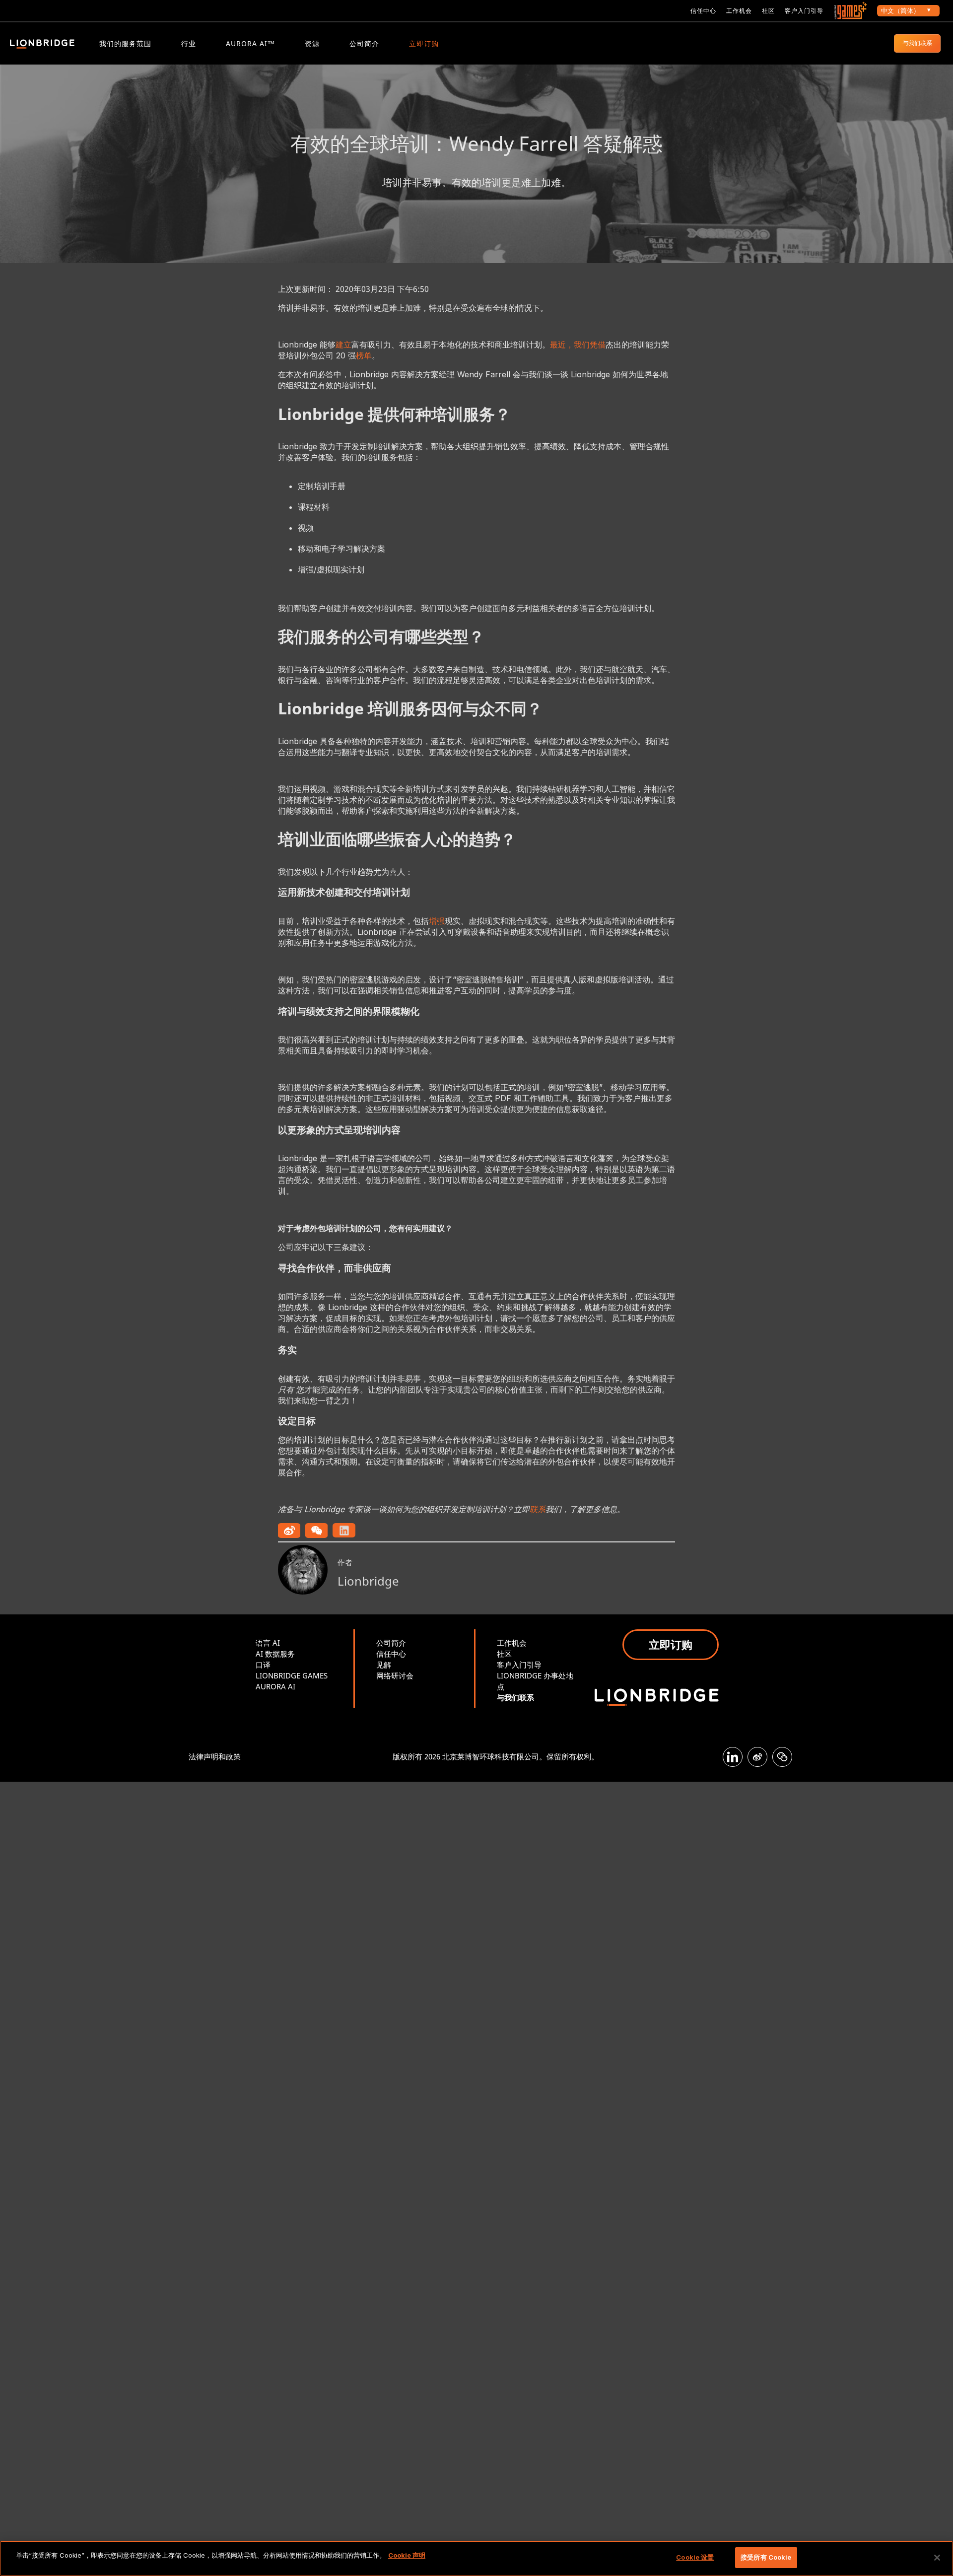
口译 (263, 1665)
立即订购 (424, 43)
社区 (768, 11)
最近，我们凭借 (578, 345)
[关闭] (937, 2558)
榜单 (364, 355)
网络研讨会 (395, 1675)
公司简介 (364, 43)
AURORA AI (275, 1686)
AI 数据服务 (275, 1654)
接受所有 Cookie (766, 2557)
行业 (189, 43)
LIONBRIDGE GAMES (292, 1675)
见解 (384, 1665)
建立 (343, 345)
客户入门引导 (804, 11)
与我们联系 (917, 43)
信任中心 (703, 11)
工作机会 (739, 11)
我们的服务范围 (125, 43)
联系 (538, 1509)
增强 (437, 921)
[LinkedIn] (733, 1757)
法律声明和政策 (215, 1756)
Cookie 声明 (407, 2555)
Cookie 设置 (695, 2557)
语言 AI (268, 1643)
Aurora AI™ (250, 43)
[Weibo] (757, 1757)
